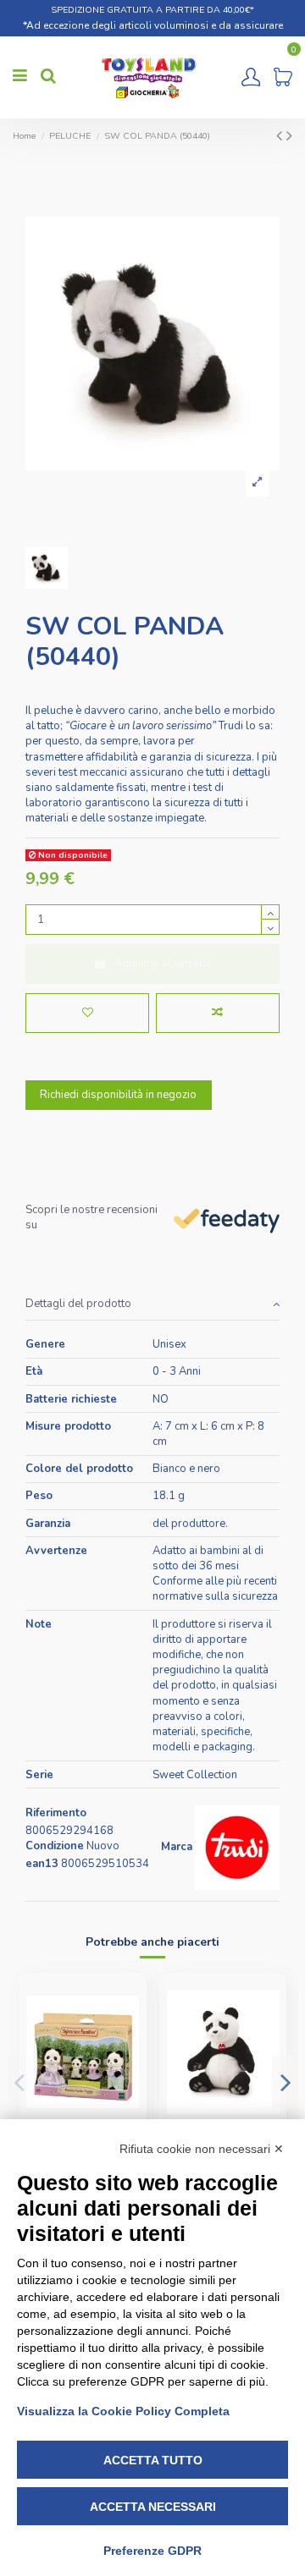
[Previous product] (281, 136)
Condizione (55, 1846)
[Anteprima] (127, 2062)
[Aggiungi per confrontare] (218, 1013)
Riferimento (56, 1813)
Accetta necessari (153, 2507)
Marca (177, 1847)
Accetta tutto (153, 2460)
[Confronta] (127, 2033)
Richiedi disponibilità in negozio (118, 1095)
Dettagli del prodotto (78, 1304)
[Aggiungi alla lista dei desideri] (87, 1013)
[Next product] (289, 136)
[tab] (152, 1305)
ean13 (42, 1864)
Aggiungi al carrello (164, 964)
